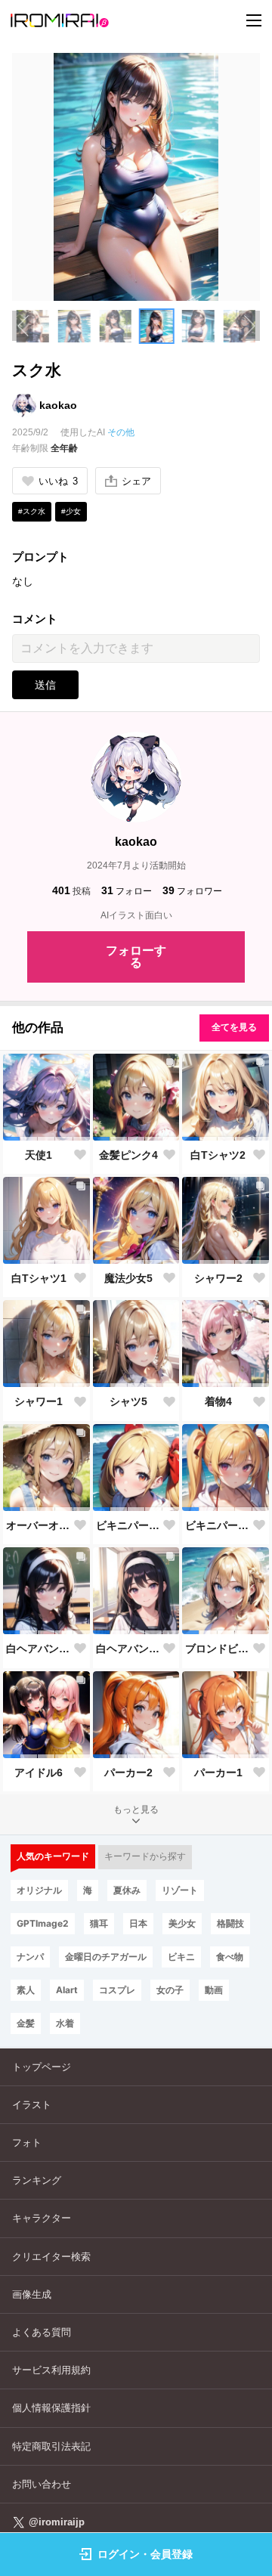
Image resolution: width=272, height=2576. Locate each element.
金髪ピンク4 (128, 1155)
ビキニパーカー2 (129, 1525)
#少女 (71, 511)
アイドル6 (39, 1773)
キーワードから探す (145, 1856)
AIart (67, 1990)
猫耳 (99, 1923)
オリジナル (39, 1890)
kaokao (58, 405)
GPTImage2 (43, 1923)
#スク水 (32, 511)
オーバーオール (39, 1525)
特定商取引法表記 (51, 2446)
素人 (26, 1990)
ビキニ (181, 1957)
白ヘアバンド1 (129, 1649)
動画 (214, 1990)
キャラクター (42, 2218)
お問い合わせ (42, 2484)
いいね (58, 481)
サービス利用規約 (51, 2370)
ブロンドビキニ (218, 1649)
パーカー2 (128, 1773)
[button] (74, 326)
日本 (138, 1923)
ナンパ (30, 1957)
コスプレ (117, 1990)
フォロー (127, 890)
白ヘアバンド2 (39, 1649)
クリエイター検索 (51, 2257)
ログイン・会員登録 (145, 2554)
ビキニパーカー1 (218, 1525)
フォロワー (192, 890)
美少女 (182, 1923)
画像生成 (32, 2294)
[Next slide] (249, 326)
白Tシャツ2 (218, 1155)
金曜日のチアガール (106, 1957)
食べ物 (230, 1957)
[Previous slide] (23, 326)
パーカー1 (218, 1773)
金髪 (26, 2023)
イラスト (32, 2105)
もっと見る (136, 1810)
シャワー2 (218, 1278)
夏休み (127, 1890)
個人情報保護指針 (51, 2408)
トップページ (42, 2067)
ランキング (37, 2180)
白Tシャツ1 (39, 1278)
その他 (121, 432)
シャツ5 (128, 1401)
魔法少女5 (128, 1278)
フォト (27, 2143)
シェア (136, 481)
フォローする (136, 957)
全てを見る (234, 1027)
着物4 (218, 1401)
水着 (65, 2023)
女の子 (170, 1990)
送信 (45, 685)
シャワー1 (39, 1401)
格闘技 (230, 1923)
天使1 (39, 1155)
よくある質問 (42, 2332)
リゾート (180, 1890)
